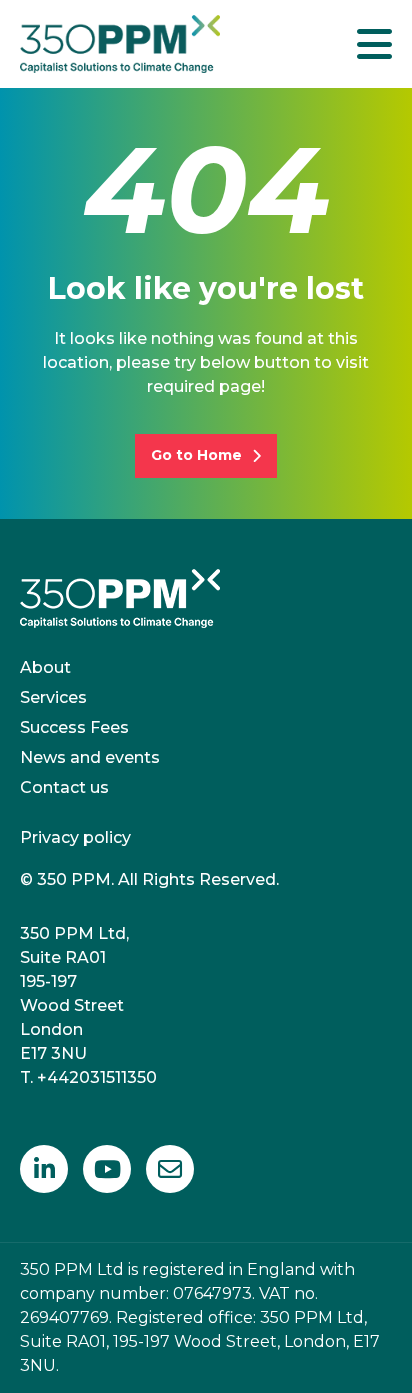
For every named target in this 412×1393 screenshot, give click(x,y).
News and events (90, 757)
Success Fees (74, 727)
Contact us (64, 787)
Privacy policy (75, 837)
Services (53, 697)
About (45, 667)
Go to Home (196, 455)
